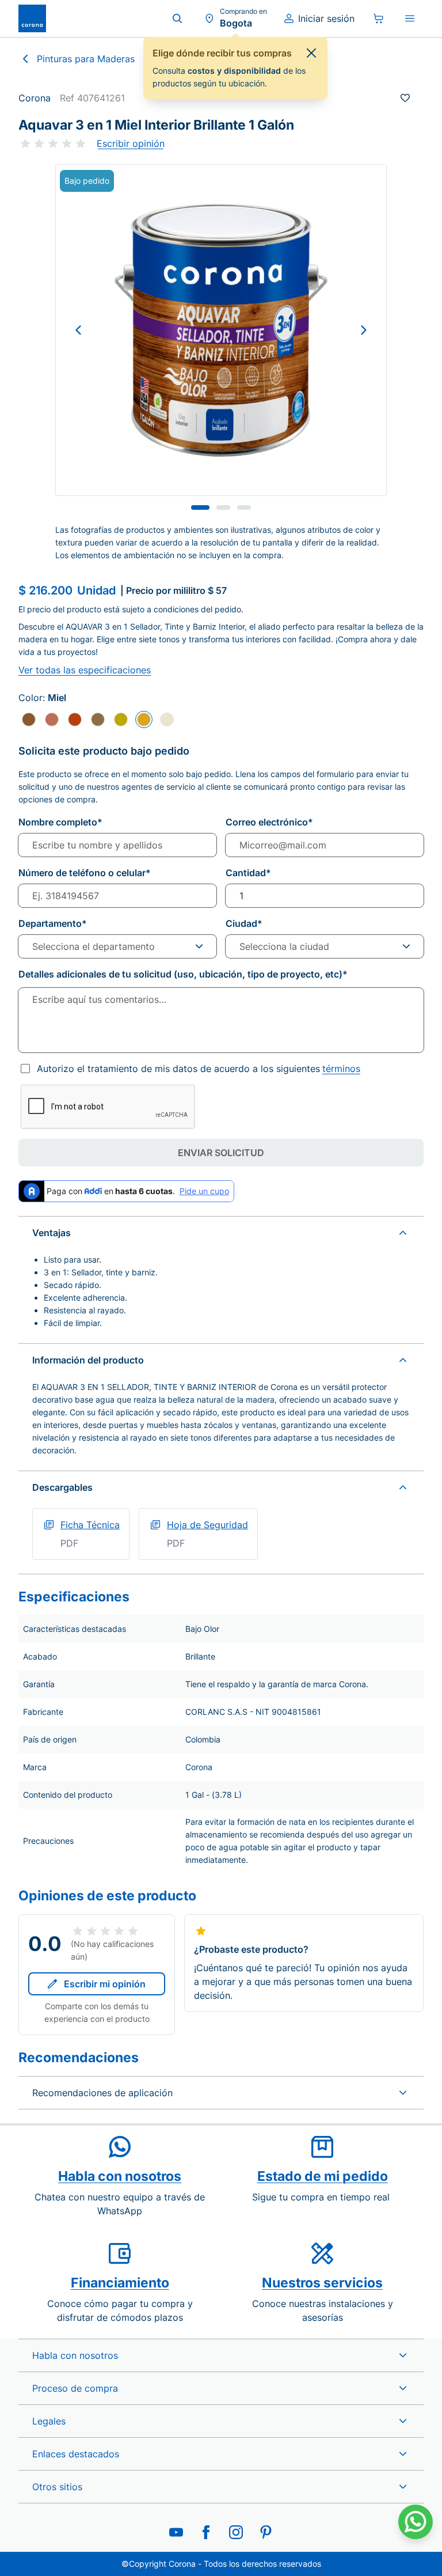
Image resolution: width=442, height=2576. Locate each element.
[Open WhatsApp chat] (416, 2522)
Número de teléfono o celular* (85, 873)
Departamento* (53, 923)
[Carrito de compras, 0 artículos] (379, 18)
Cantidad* (248, 873)
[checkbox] (25, 1069)
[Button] (78, 330)
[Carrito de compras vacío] (379, 18)
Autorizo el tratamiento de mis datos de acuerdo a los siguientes (199, 1069)
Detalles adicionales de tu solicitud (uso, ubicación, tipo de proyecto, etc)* (183, 974)
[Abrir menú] (410, 18)
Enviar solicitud (221, 1153)
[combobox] (117, 946)
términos (341, 1069)
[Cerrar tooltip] (311, 53)
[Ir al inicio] (32, 18)
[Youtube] (176, 2532)
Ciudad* (244, 923)
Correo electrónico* (269, 822)
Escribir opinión (131, 143)
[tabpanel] (221, 330)
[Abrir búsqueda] (177, 18)
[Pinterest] (266, 2532)
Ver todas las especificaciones (85, 670)
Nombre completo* (60, 822)
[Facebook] (206, 2532)
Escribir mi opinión (105, 1984)
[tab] (200, 507)
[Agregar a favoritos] (405, 98)
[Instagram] (236, 2532)
